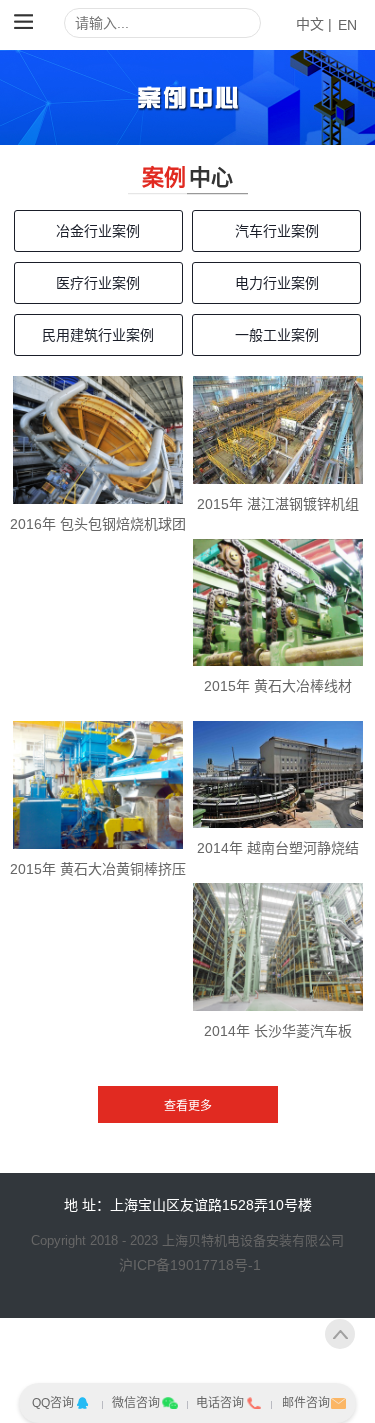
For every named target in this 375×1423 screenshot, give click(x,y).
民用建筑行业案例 (98, 335)
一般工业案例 (277, 335)
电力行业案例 (277, 283)
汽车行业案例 (277, 231)
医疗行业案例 (98, 283)
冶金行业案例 (98, 231)
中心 (211, 177)
